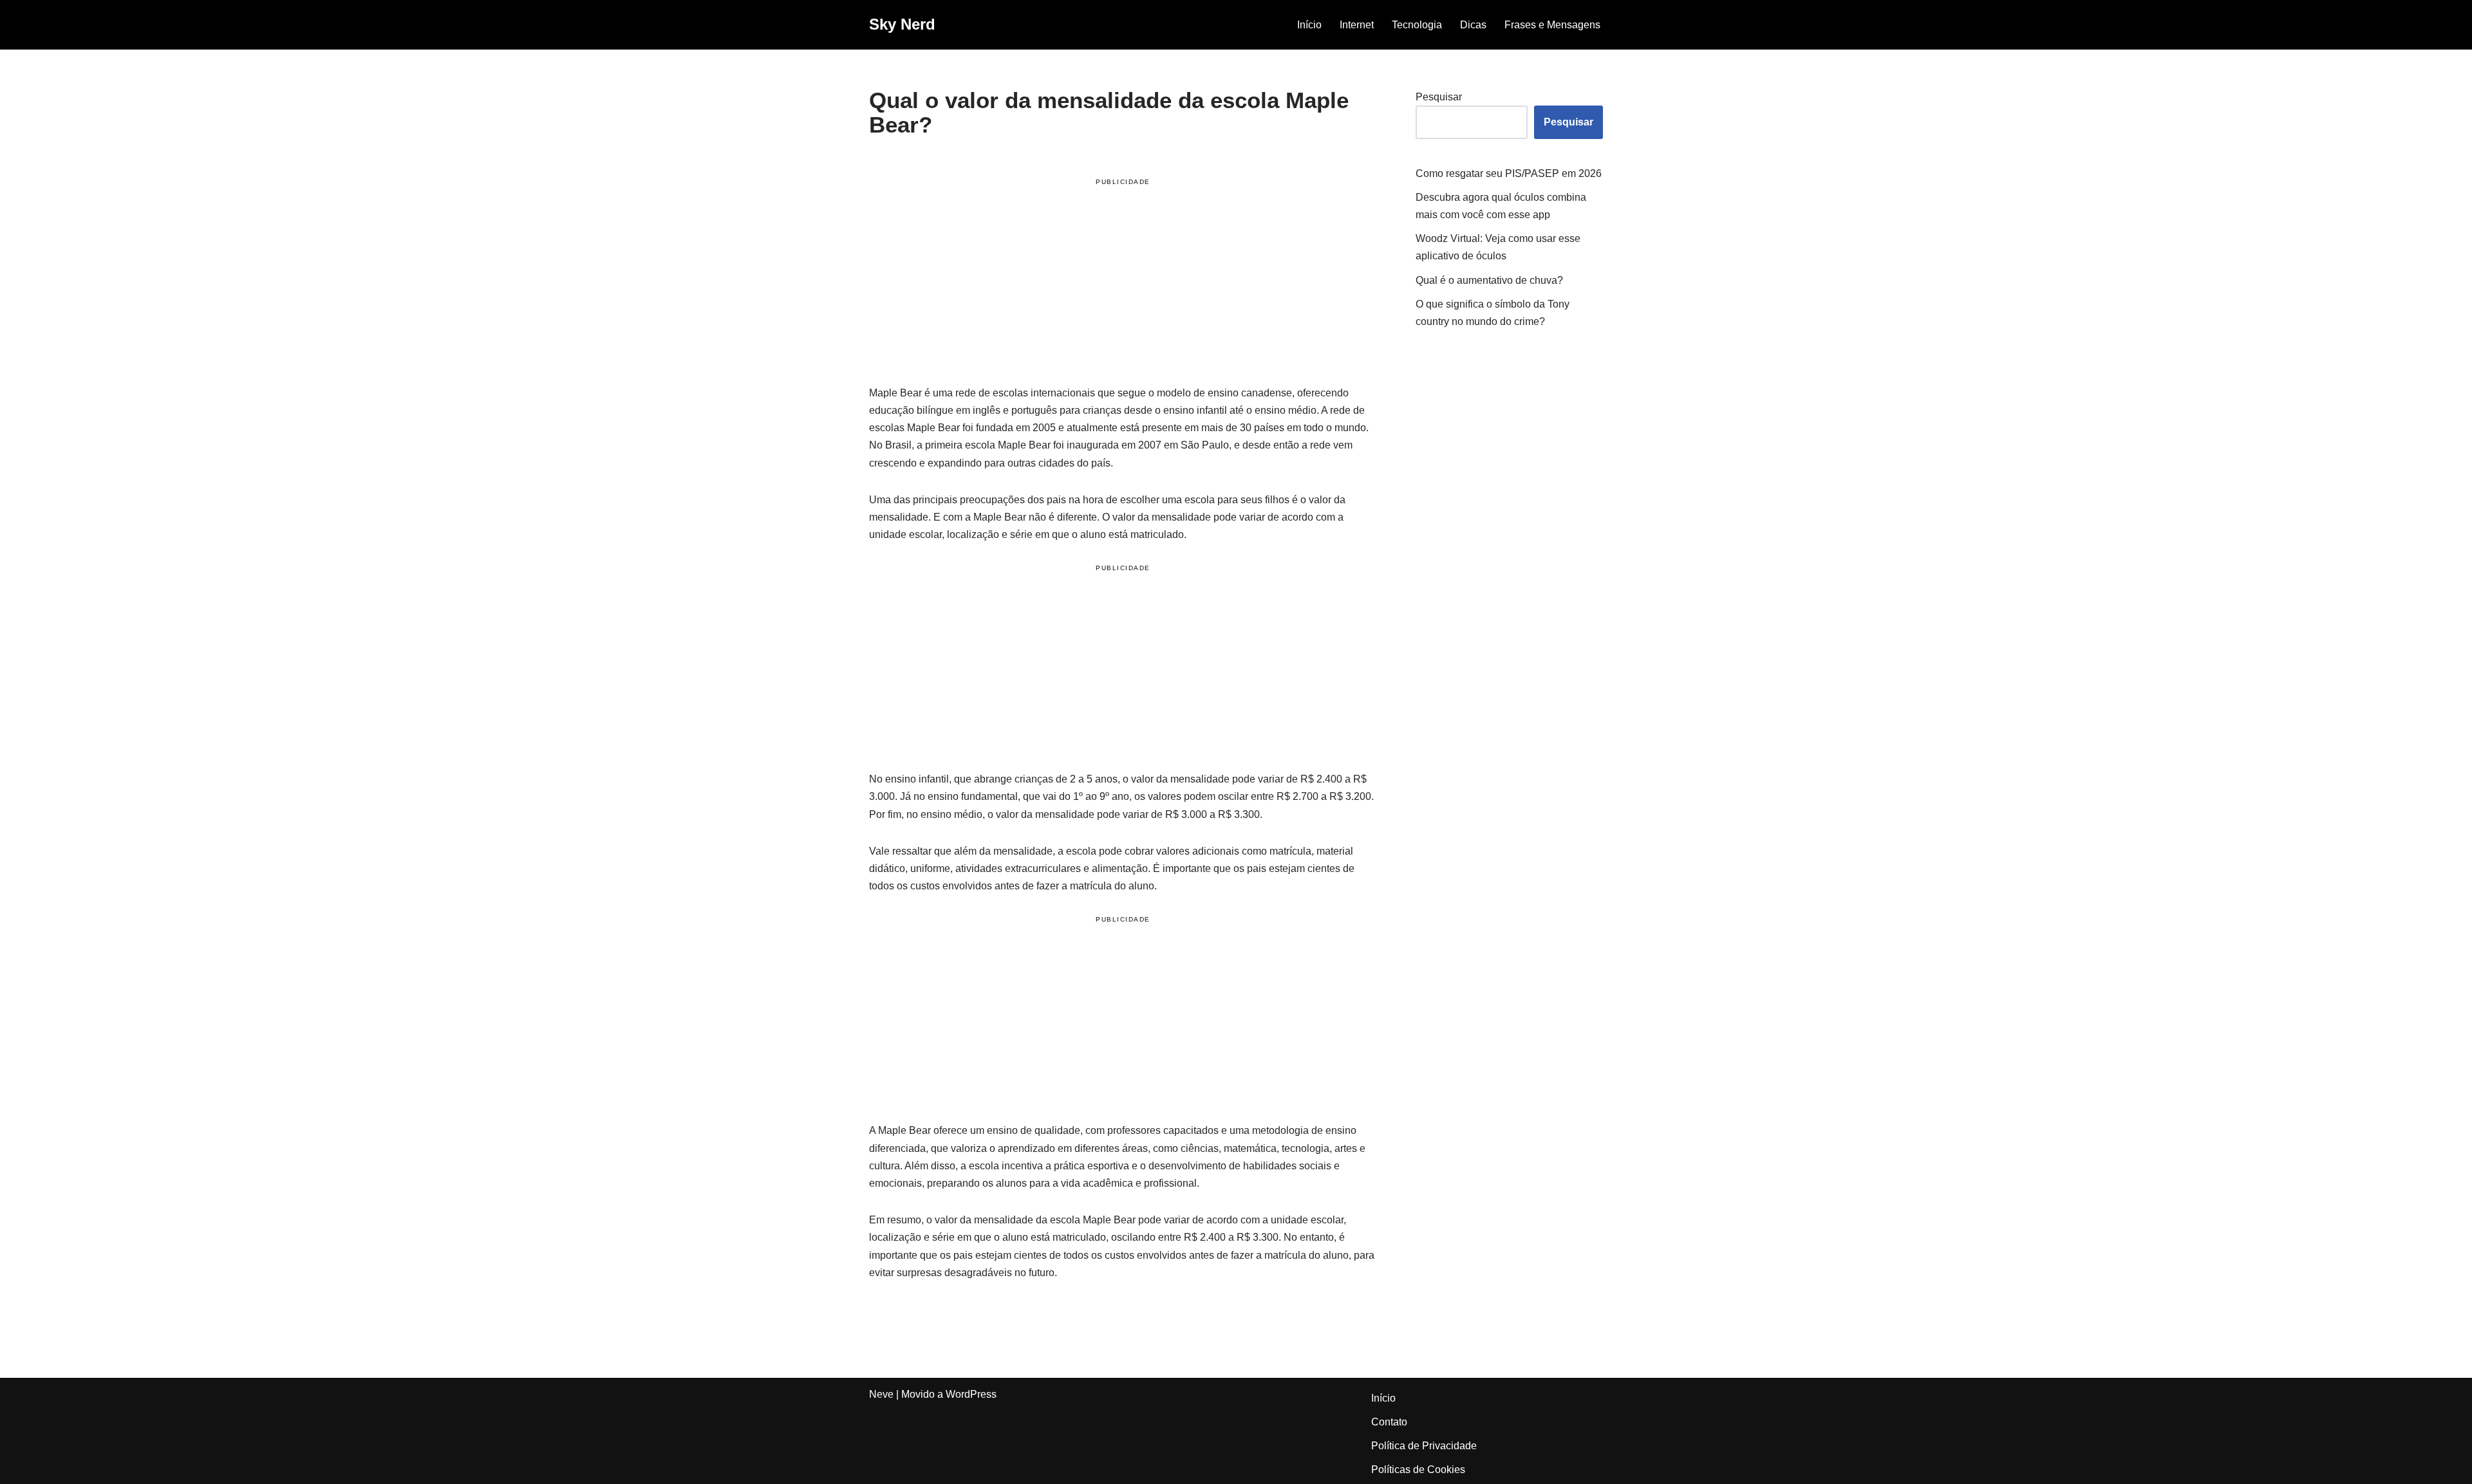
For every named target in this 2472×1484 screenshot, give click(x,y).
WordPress (971, 1394)
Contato (1389, 1422)
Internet (1357, 25)
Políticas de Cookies (1418, 1470)
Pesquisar (1439, 97)
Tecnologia (1417, 25)
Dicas (1473, 25)
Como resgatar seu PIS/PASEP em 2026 (1509, 173)
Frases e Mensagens (1552, 25)
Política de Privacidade (1424, 1446)
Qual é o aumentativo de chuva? (1489, 280)
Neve (881, 1394)
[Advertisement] (1123, 284)
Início (1309, 25)
